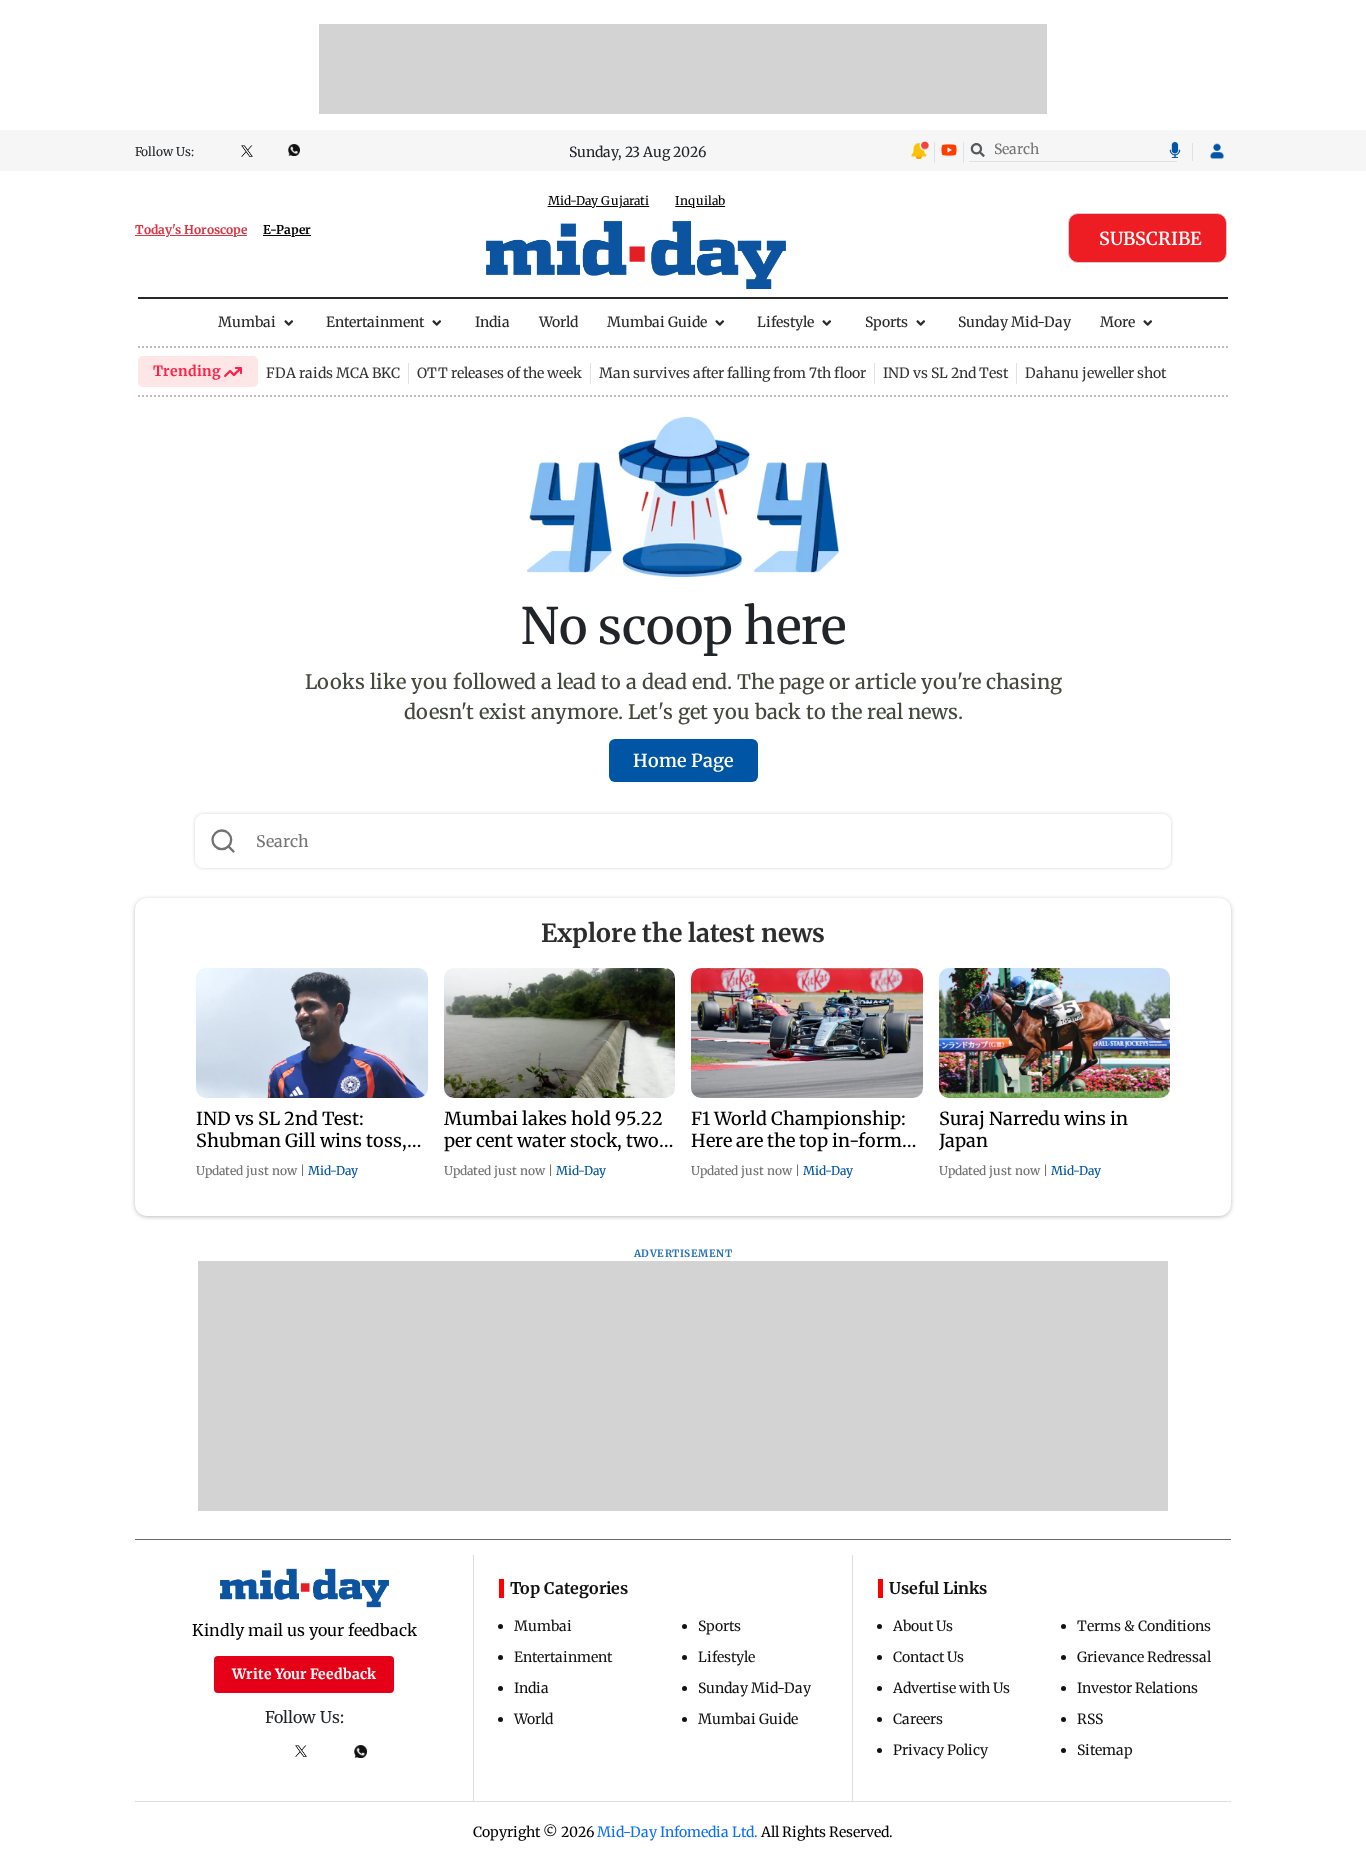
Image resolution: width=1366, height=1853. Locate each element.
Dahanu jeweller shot (1095, 373)
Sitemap (1105, 1750)
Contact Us (928, 1657)
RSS (1090, 1719)
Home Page (683, 760)
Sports (886, 322)
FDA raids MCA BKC (333, 373)
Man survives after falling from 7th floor (732, 373)
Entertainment (375, 322)
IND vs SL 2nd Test (945, 373)
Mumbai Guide (657, 322)
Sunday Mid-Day (1014, 322)
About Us (923, 1626)
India (492, 322)
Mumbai (247, 322)
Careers (918, 1719)
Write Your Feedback (304, 1674)
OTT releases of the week (499, 373)
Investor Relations (1137, 1688)
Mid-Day (333, 1170)
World (558, 322)
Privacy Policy (940, 1750)
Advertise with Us (951, 1688)
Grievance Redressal (1144, 1657)
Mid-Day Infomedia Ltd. (677, 1832)
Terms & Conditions (1144, 1626)
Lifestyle (785, 322)
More (1117, 322)
